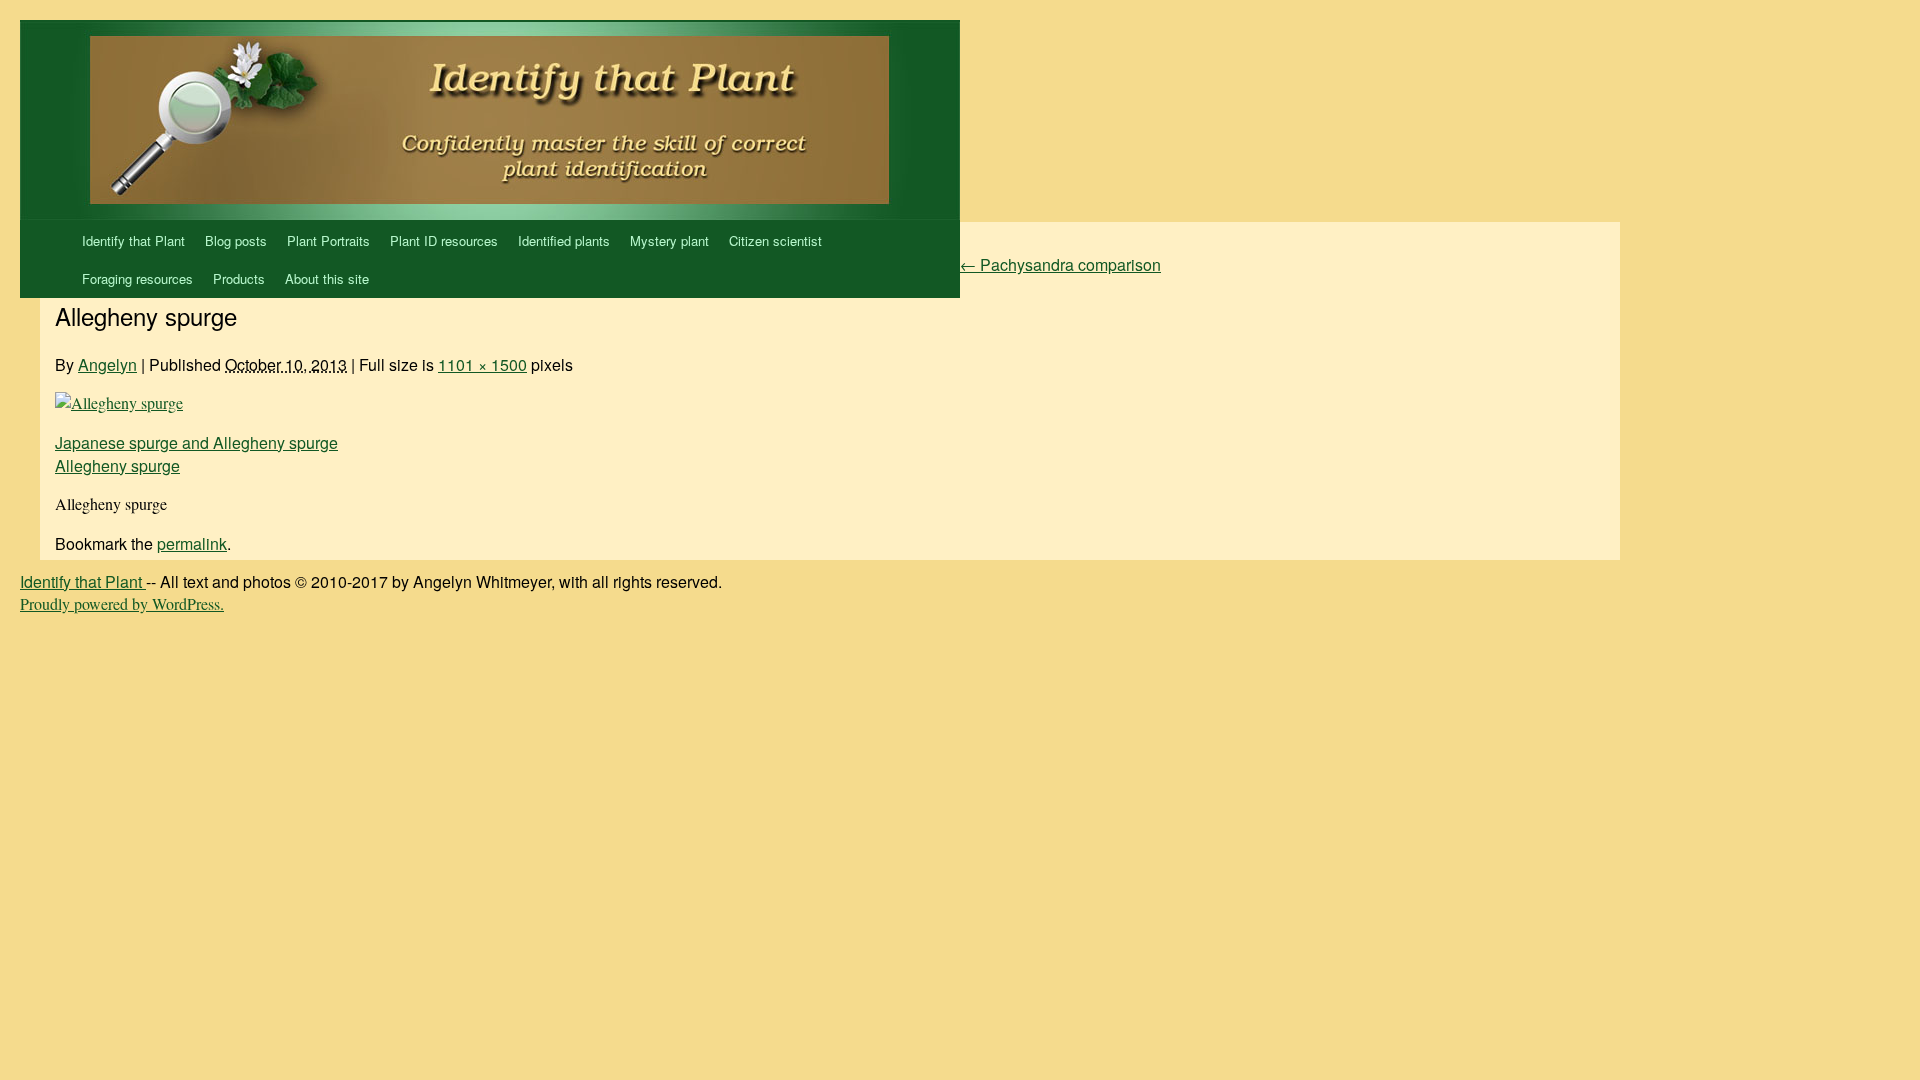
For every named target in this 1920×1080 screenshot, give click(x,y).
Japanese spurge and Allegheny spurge (196, 442)
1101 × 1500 (482, 364)
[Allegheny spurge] (119, 402)
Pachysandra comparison (1060, 264)
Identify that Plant (133, 240)
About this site (327, 278)
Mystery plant (669, 240)
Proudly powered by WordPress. (122, 603)
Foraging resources (137, 278)
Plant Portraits (328, 240)
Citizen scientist (775, 240)
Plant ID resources (444, 240)
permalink (192, 543)
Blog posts (236, 240)
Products (239, 278)
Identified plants (564, 240)
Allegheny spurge (117, 465)
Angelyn (107, 364)
